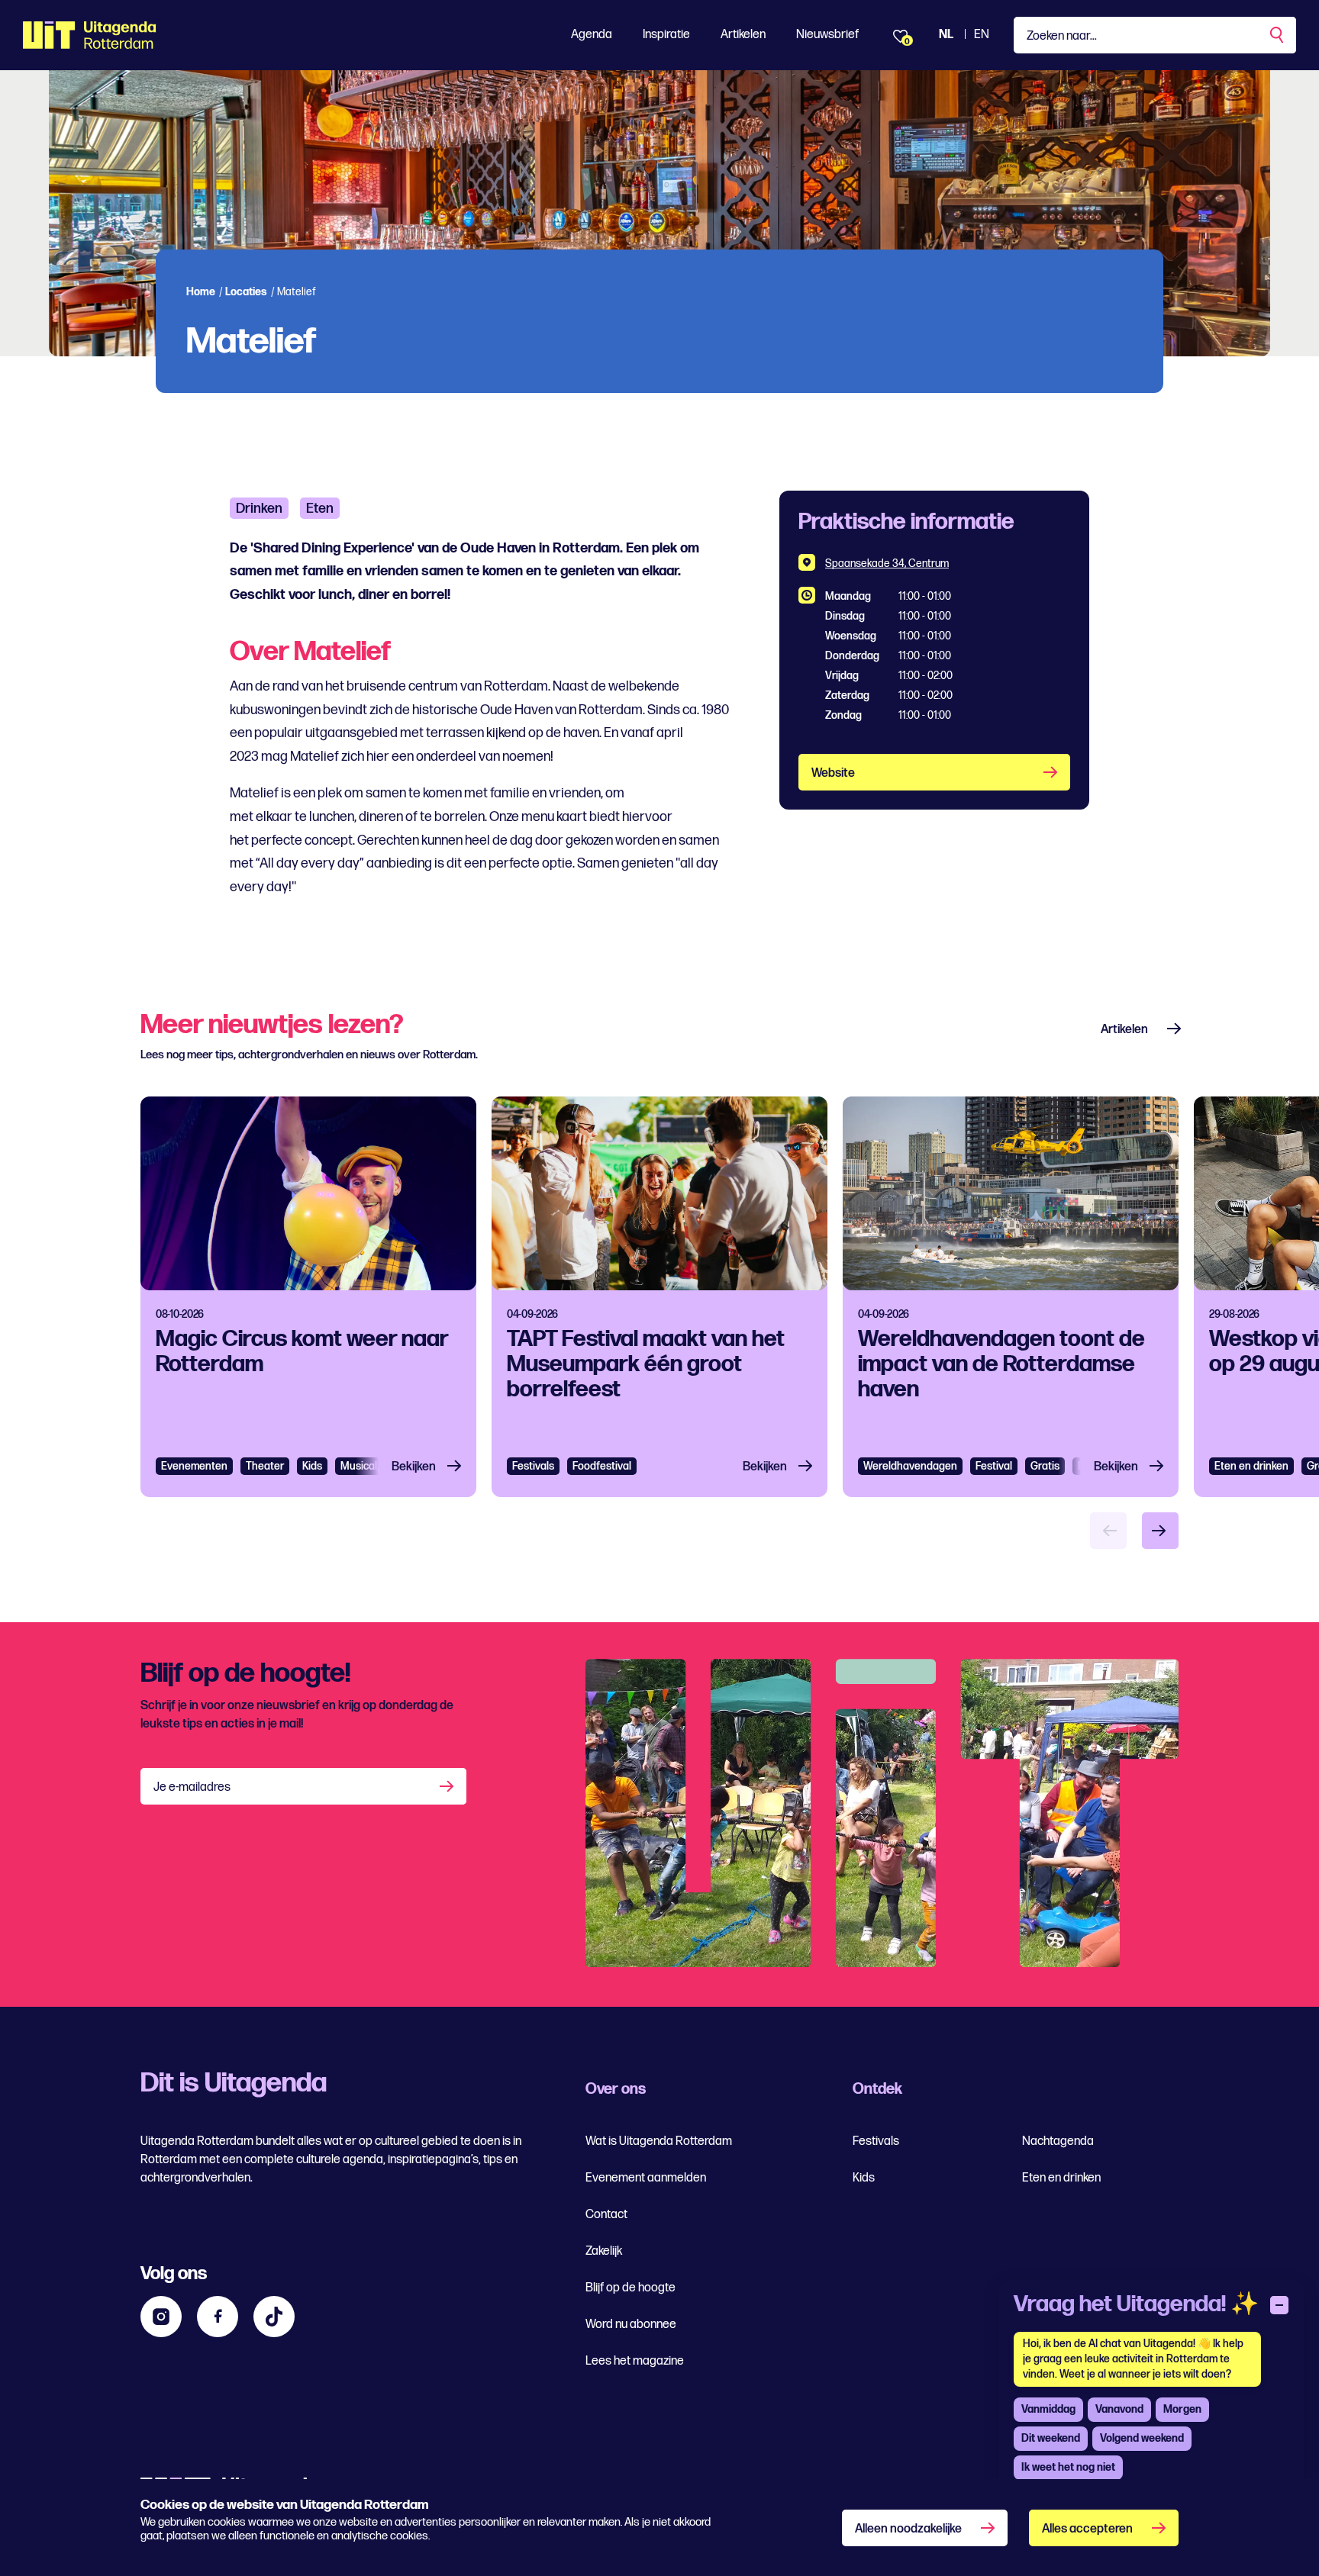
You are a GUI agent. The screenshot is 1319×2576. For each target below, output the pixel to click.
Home (201, 292)
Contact (606, 2215)
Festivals (533, 1466)
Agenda (592, 35)
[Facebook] (218, 2317)
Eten (320, 509)
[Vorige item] (1108, 1531)
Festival (994, 1466)
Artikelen (743, 35)
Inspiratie (666, 35)
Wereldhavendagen (910, 1466)
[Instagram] (161, 2317)
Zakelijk (604, 2251)
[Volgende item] (1160, 1531)
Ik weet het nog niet (1068, 2467)
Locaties (246, 292)
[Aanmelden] (448, 1786)
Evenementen (194, 1466)
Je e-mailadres (192, 1787)
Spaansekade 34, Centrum (887, 563)
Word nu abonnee (631, 2325)
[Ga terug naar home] (90, 35)
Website (833, 773)
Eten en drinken (1251, 1466)
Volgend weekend (1142, 2438)
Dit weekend (1051, 2438)
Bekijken (414, 1467)
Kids (864, 2178)
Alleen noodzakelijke (908, 2529)
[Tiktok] (274, 2317)
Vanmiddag (1048, 2409)
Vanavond (1119, 2409)
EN (982, 35)
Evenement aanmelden (646, 2178)
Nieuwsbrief (827, 35)
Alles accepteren (1087, 2529)
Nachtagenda (1058, 2141)
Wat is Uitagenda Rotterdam (659, 2141)
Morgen (1182, 2409)
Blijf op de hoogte (630, 2288)
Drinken (259, 509)
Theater (265, 1466)
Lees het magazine (635, 2361)
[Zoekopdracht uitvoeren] (1278, 35)
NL (946, 35)
